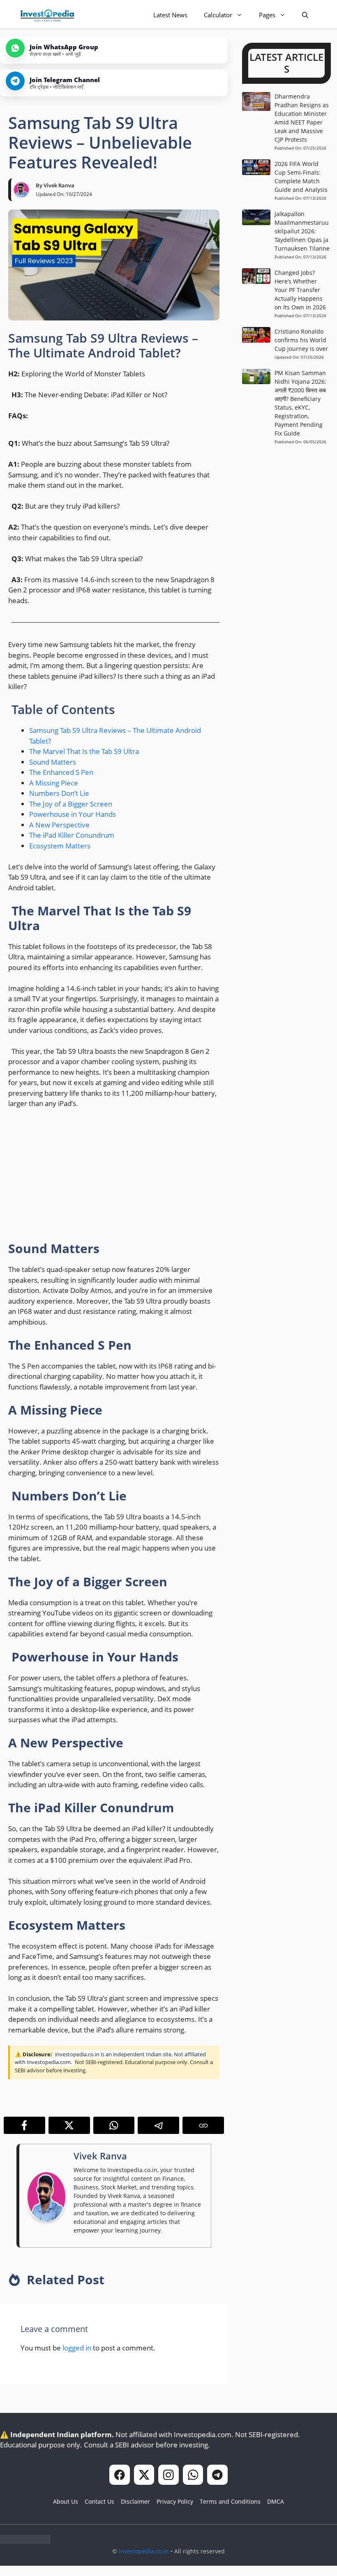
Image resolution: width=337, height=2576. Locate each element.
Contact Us (99, 2501)
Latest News (170, 15)
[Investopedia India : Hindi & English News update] (47, 15)
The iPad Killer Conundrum (72, 835)
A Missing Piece (54, 783)
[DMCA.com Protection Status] (25, 2541)
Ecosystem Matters (60, 846)
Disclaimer (135, 2501)
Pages (267, 15)
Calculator (218, 15)
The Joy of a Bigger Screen (71, 804)
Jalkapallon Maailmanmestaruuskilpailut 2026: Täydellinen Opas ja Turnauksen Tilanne (302, 231)
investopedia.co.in (144, 2551)
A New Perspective (59, 825)
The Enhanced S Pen (61, 772)
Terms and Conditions (230, 2501)
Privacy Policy (175, 2501)
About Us (66, 2501)
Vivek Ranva (59, 185)
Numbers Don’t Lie (59, 793)
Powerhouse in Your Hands (73, 814)
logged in (77, 2348)
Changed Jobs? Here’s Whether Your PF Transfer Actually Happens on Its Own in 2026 (300, 290)
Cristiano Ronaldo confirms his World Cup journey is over (301, 340)
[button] (305, 15)
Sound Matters (53, 762)
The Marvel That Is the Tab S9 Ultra (84, 751)
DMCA (276, 2501)
